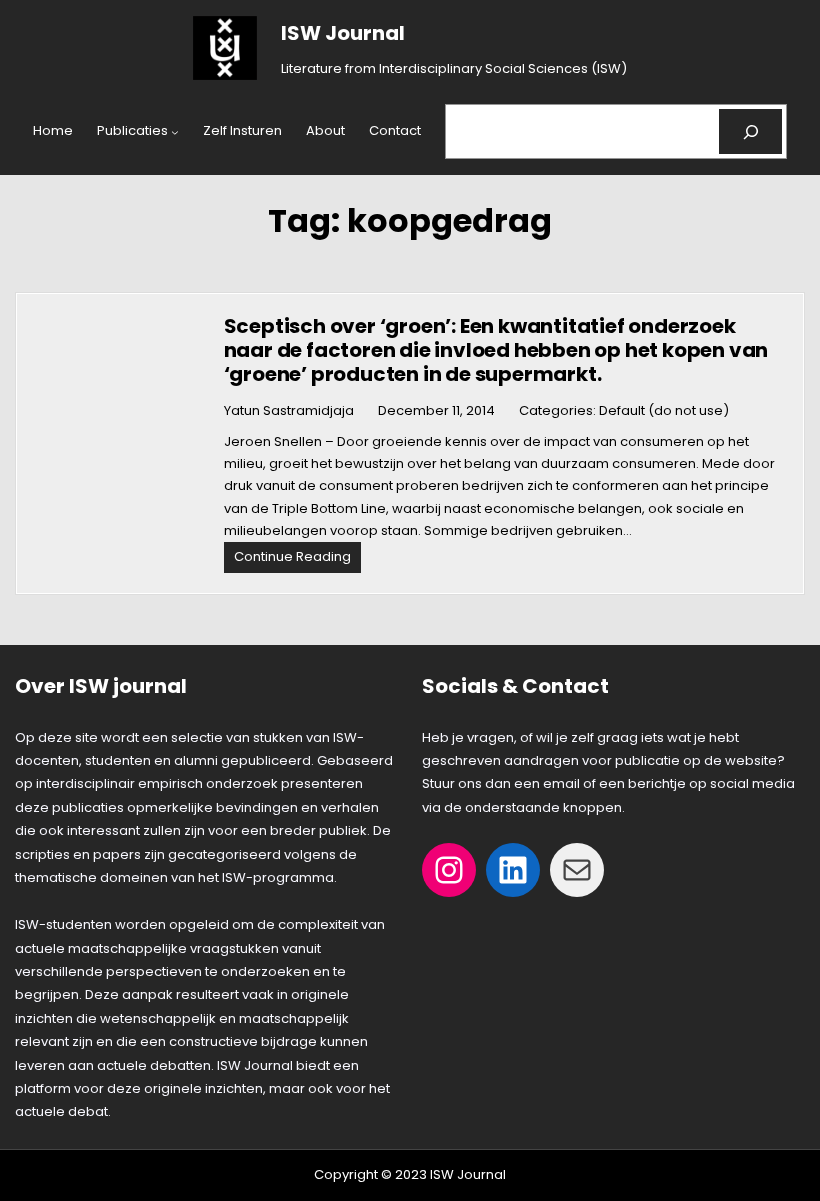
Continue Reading (297, 559)
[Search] (750, 131)
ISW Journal (343, 33)
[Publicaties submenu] (175, 132)
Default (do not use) (664, 410)
